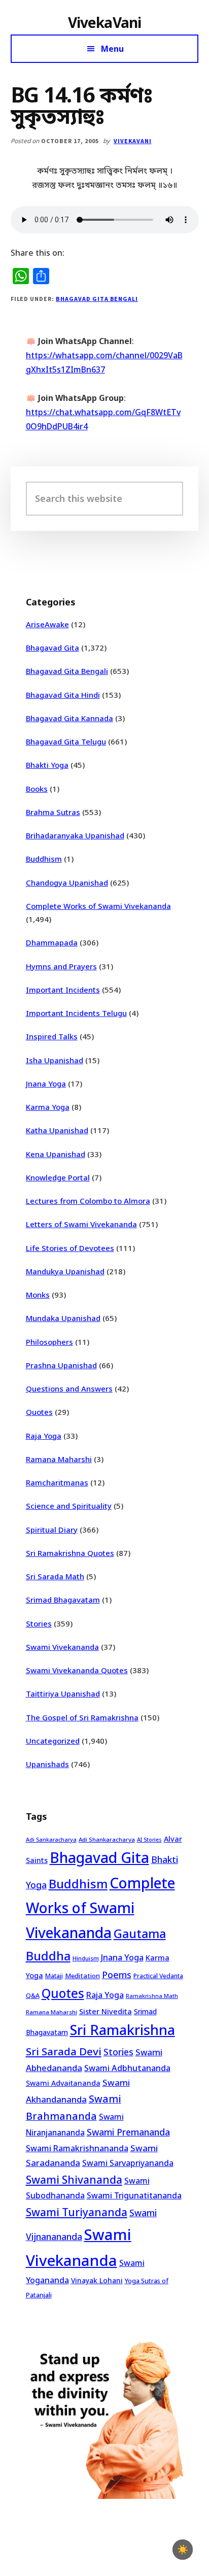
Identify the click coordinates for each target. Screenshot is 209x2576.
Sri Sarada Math (55, 1576)
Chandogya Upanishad (67, 883)
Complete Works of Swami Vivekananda (98, 906)
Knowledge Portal (58, 1177)
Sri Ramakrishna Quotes (70, 1553)
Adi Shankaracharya (107, 1839)
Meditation (82, 1976)
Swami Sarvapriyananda (128, 2163)
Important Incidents (63, 990)
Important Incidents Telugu (76, 1013)
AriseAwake (47, 624)
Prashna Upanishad (61, 1365)
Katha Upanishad (57, 1130)
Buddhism (44, 859)
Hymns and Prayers (61, 966)
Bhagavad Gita (53, 648)
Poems (117, 1975)
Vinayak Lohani (97, 2280)
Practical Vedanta (158, 1976)
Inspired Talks (52, 1036)
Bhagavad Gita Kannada (69, 718)
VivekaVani (105, 22)
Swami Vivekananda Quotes (77, 1670)
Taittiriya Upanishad (63, 1693)
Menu (112, 49)
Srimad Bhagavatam (63, 1600)
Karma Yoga (48, 1107)
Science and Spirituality (69, 1506)
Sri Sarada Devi (64, 2051)
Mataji (54, 1976)
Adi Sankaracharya (51, 1840)
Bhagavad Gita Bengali (97, 299)
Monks (38, 1295)
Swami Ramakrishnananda (77, 2148)
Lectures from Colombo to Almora (88, 1201)
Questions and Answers (69, 1388)
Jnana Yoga (46, 1083)
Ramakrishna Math (152, 1996)
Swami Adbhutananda (127, 2068)
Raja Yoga (44, 1436)
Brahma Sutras (53, 812)
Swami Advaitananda (63, 2083)
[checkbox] (183, 2550)
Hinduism (86, 1958)
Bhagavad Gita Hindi (63, 695)
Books (37, 789)
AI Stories (149, 1840)
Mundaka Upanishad (63, 1318)
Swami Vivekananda (62, 1647)
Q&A (33, 1995)
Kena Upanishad (56, 1154)
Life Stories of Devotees (70, 1248)
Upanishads (47, 1764)
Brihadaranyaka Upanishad (75, 835)
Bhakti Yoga (47, 765)
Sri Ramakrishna (123, 2030)
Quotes (39, 1412)
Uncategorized (53, 1741)
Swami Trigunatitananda (134, 2195)
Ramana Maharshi (59, 1459)
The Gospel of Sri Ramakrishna (82, 1717)
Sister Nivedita (106, 2011)
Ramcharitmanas (57, 1482)
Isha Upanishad (55, 1060)
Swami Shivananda (74, 2180)
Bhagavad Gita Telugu (66, 741)
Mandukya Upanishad (65, 1271)
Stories (39, 1623)
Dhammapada (52, 942)
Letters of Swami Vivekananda (81, 1224)
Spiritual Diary (52, 1530)
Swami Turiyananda (77, 2212)
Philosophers (49, 1342)
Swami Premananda (128, 2132)
